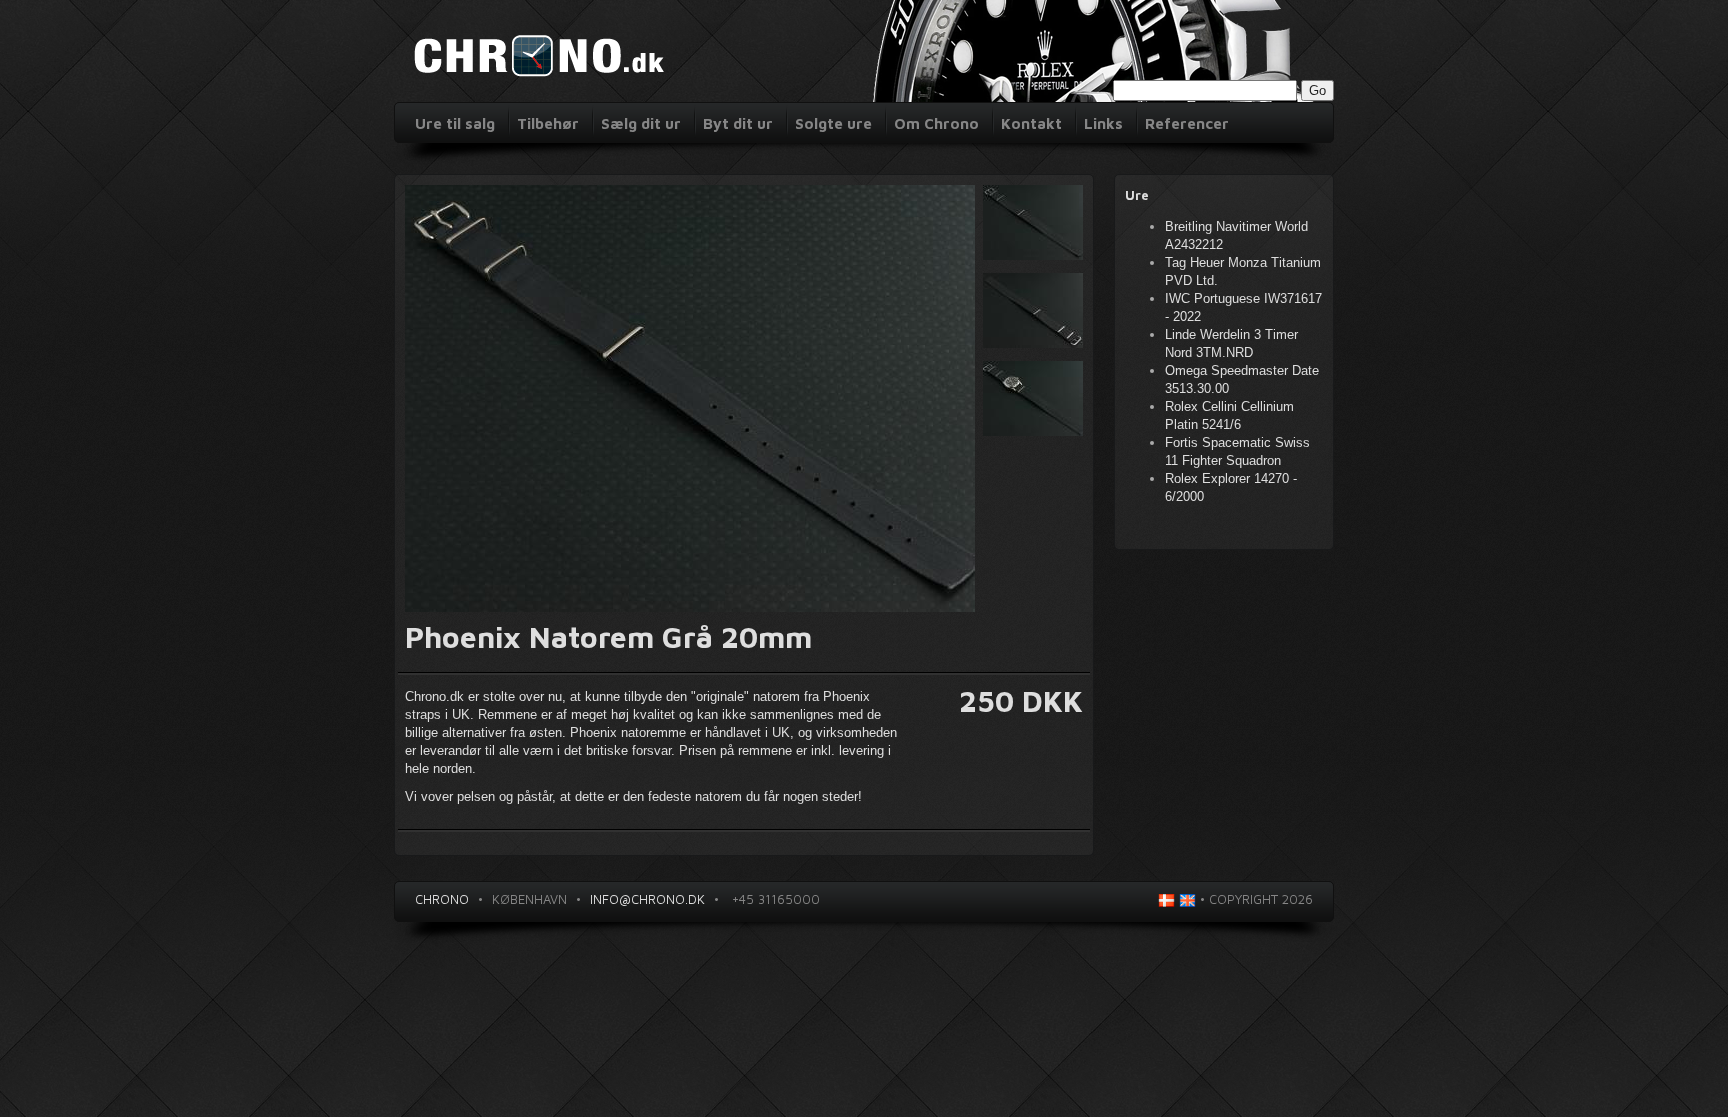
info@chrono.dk (647, 899)
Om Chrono (936, 123)
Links (1103, 123)
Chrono (442, 899)
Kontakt (1031, 123)
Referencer (1187, 123)
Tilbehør (548, 123)
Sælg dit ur (641, 123)
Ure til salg (455, 123)
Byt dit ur (738, 123)
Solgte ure (833, 123)
